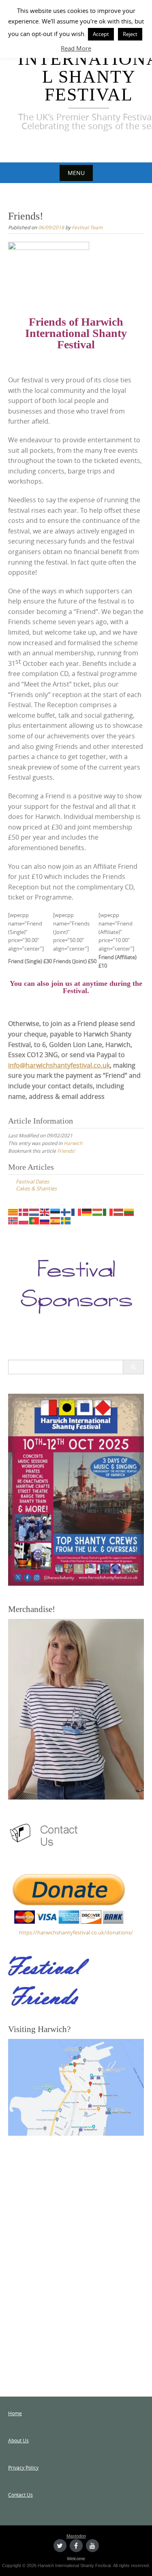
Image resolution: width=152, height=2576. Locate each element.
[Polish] (24, 1220)
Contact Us (20, 2495)
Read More (76, 48)
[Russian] (45, 1220)
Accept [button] (101, 34)
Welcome (76, 2559)
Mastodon (76, 2536)
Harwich (73, 1143)
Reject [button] (130, 34)
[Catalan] (13, 1211)
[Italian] (108, 1211)
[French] (77, 1211)
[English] (45, 1211)
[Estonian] (56, 1211)
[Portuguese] (34, 1220)
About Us (18, 2440)
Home (15, 2413)
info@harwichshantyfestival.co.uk (59, 1065)
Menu (76, 173)
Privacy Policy (23, 2467)
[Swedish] (66, 1220)
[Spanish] (56, 1220)
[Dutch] (34, 1211)
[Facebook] (76, 2546)
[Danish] (24, 1211)
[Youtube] (92, 2546)
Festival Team (87, 227)
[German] (87, 1211)
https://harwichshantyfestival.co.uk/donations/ (76, 1932)
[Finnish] (66, 1211)
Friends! (66, 1151)
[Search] (133, 1367)
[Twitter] (60, 2546)
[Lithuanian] (129, 1211)
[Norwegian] (13, 1220)
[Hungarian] (98, 1211)
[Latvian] (119, 1211)
